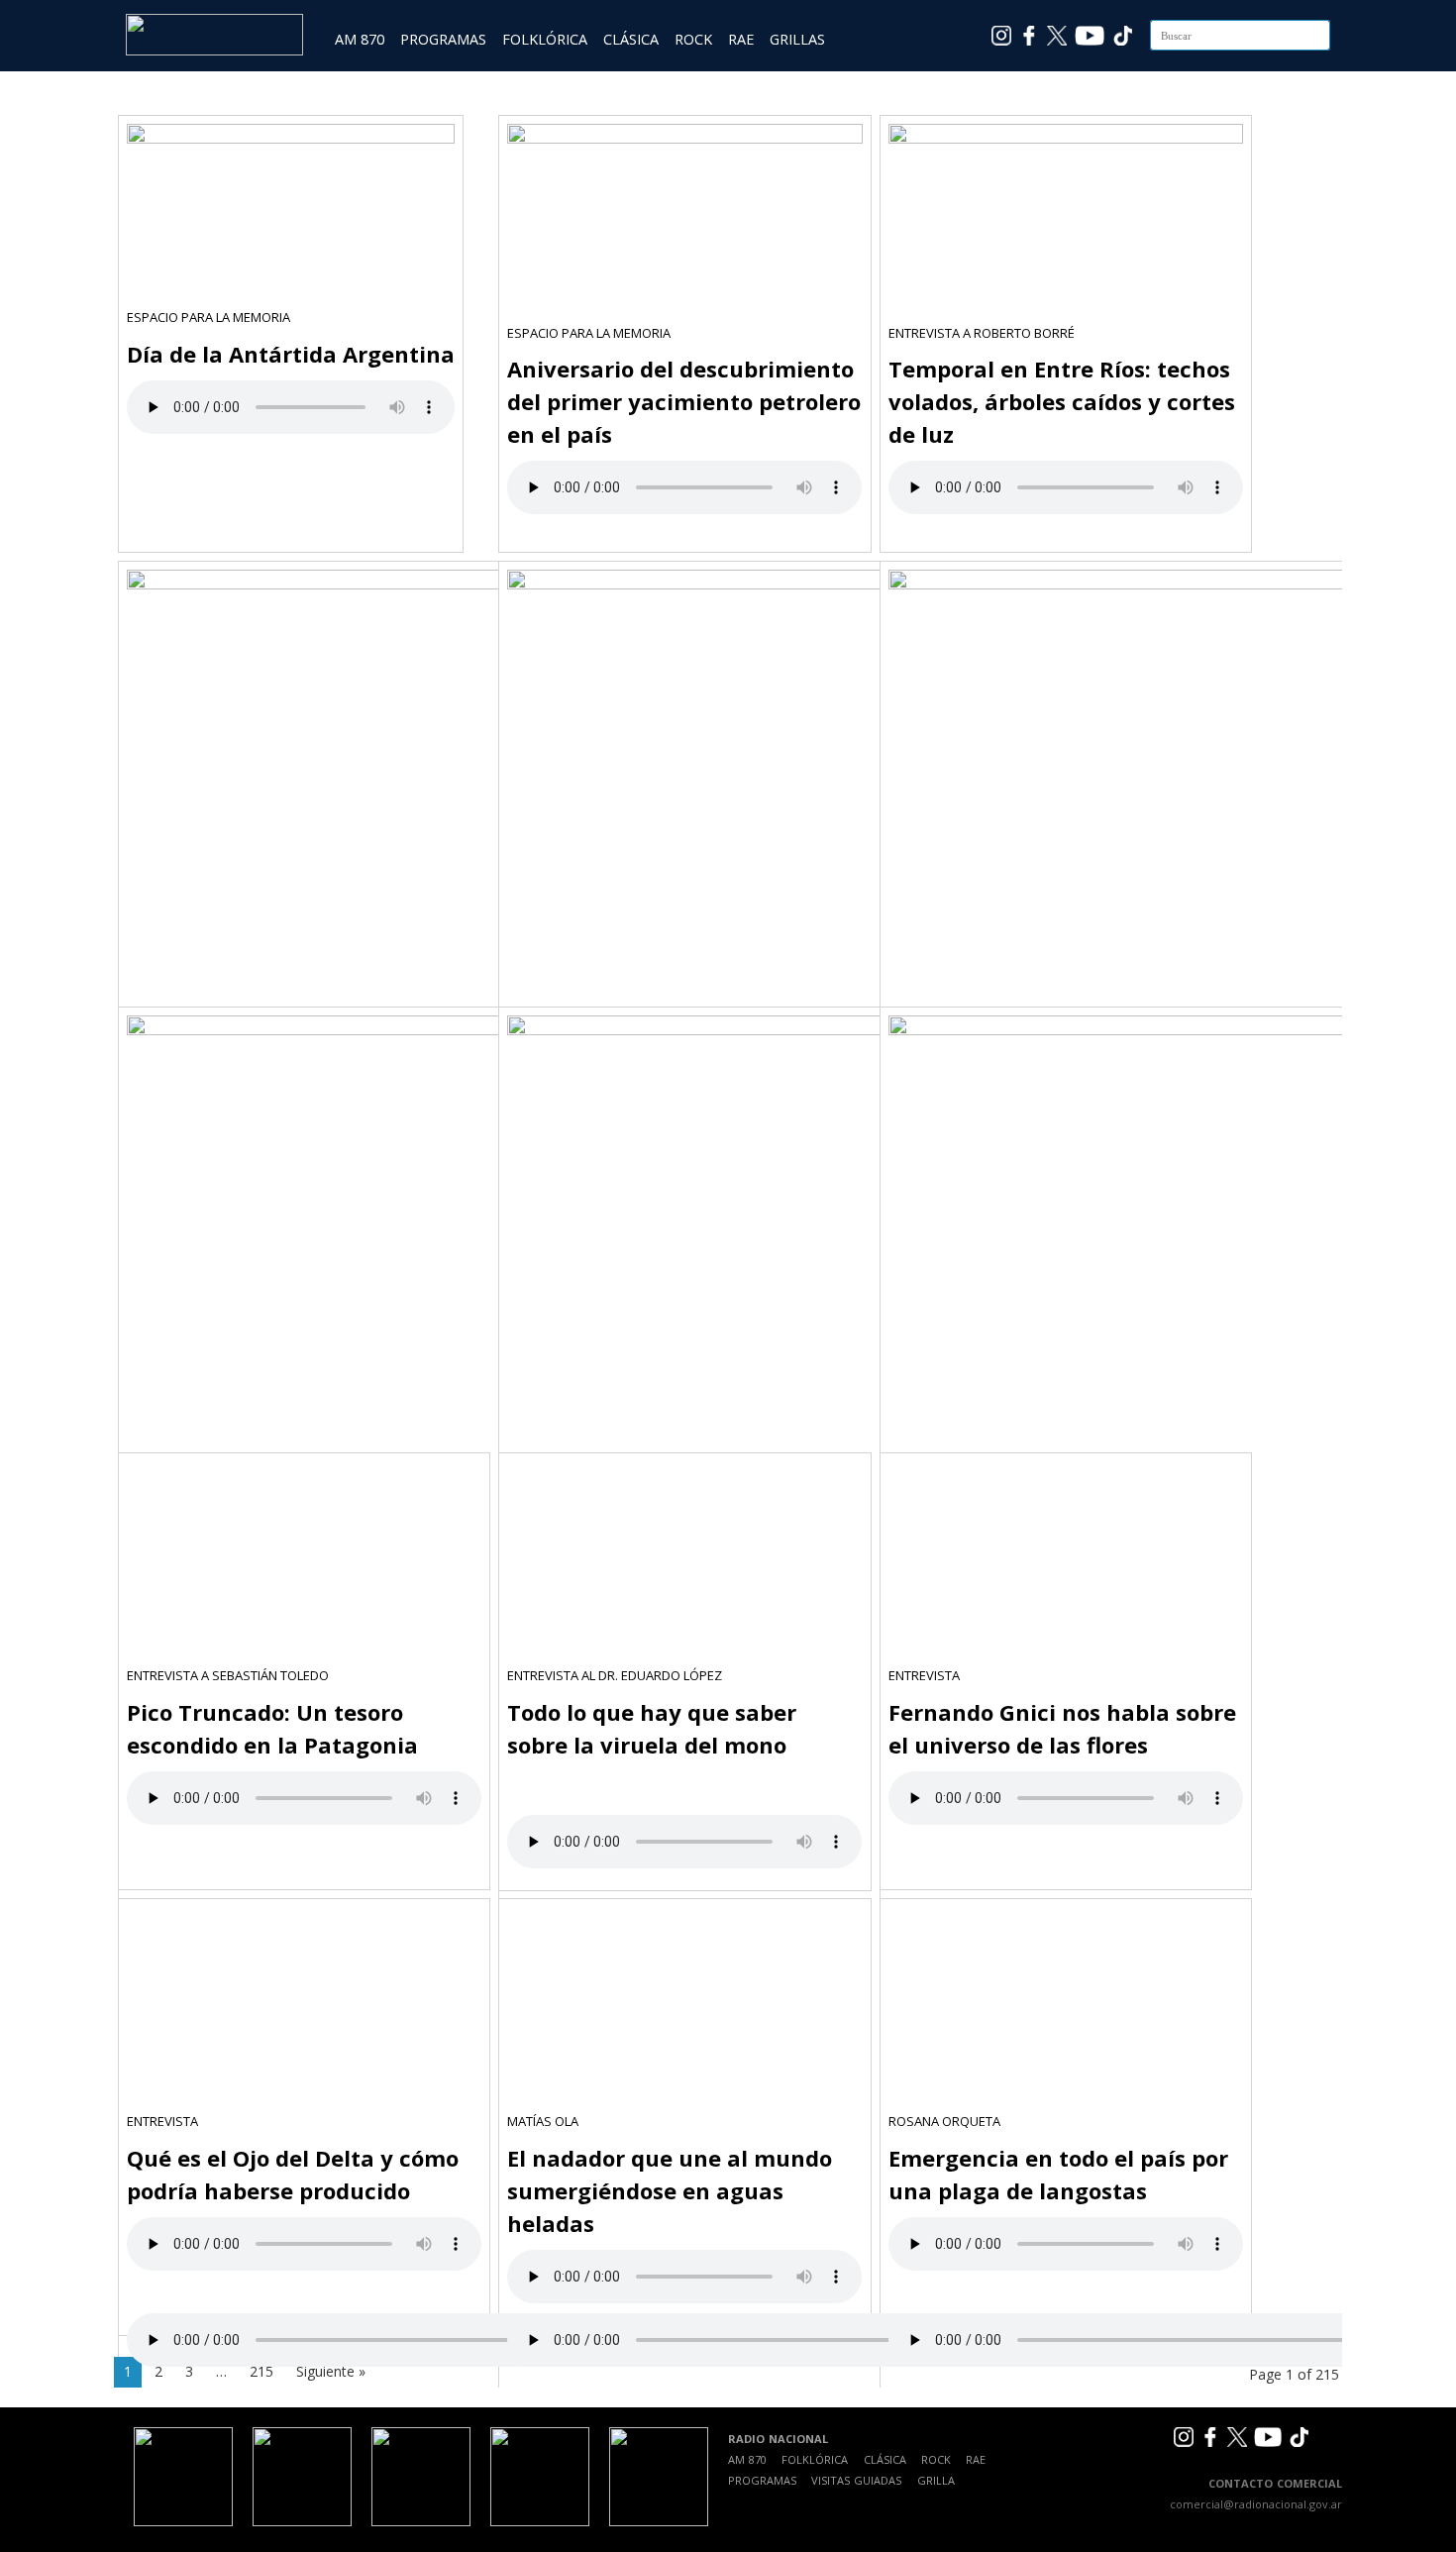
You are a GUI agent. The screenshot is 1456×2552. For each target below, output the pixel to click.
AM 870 (360, 39)
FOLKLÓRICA (545, 39)
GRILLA (936, 2480)
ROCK (693, 39)
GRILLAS (797, 39)
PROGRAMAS (443, 39)
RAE (741, 39)
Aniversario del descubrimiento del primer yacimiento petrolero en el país (684, 401)
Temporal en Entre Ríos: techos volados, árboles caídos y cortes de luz (1062, 401)
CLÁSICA (631, 39)
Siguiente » (331, 2371)
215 (261, 2371)
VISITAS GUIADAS (856, 2480)
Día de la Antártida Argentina (291, 354)
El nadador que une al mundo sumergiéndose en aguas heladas (670, 2190)
